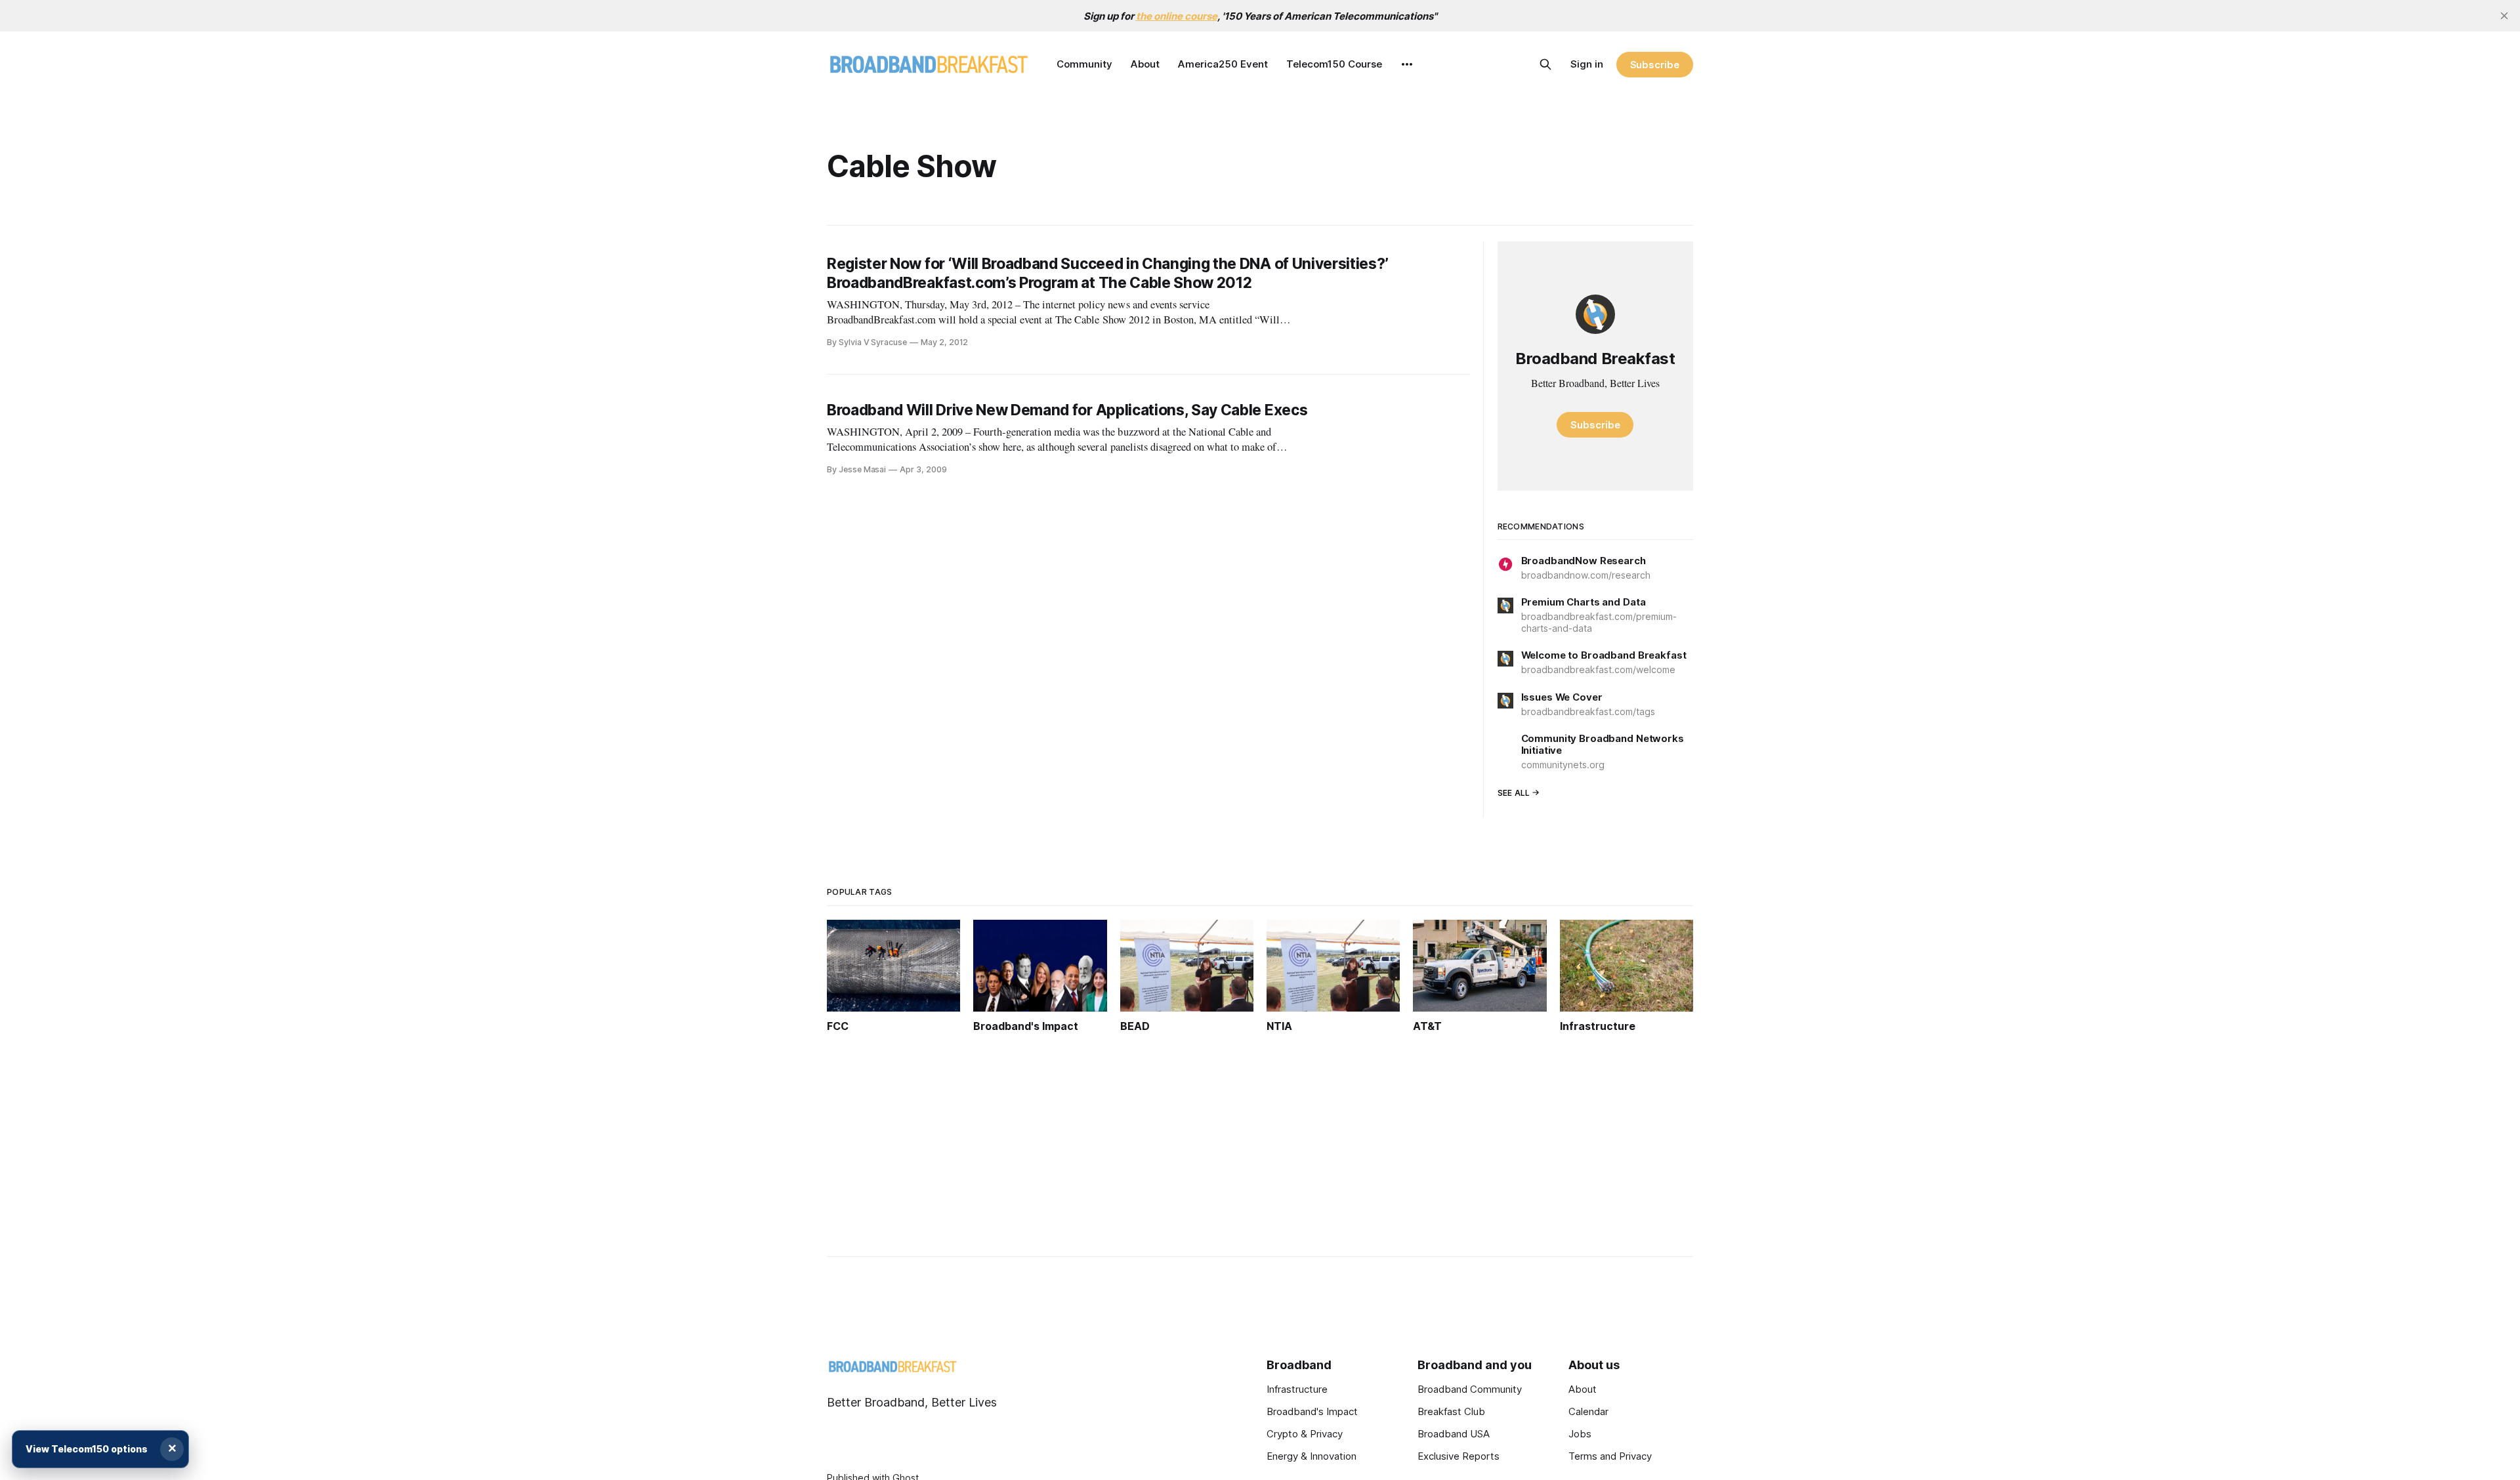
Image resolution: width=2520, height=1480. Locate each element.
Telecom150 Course (1334, 64)
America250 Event (1223, 64)
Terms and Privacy (1610, 1456)
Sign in (1587, 64)
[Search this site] (1545, 64)
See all (1514, 793)
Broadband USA (1454, 1434)
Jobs (1580, 1434)
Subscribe (1655, 65)
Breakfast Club (1451, 1411)
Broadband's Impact (1312, 1411)
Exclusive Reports (1459, 1456)
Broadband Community (1470, 1389)
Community (1084, 64)
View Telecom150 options (87, 1449)
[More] (1407, 64)
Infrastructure (1297, 1389)
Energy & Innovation (1312, 1456)
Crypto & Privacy (1305, 1434)
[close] (2504, 16)
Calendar (1588, 1411)
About (1145, 64)
